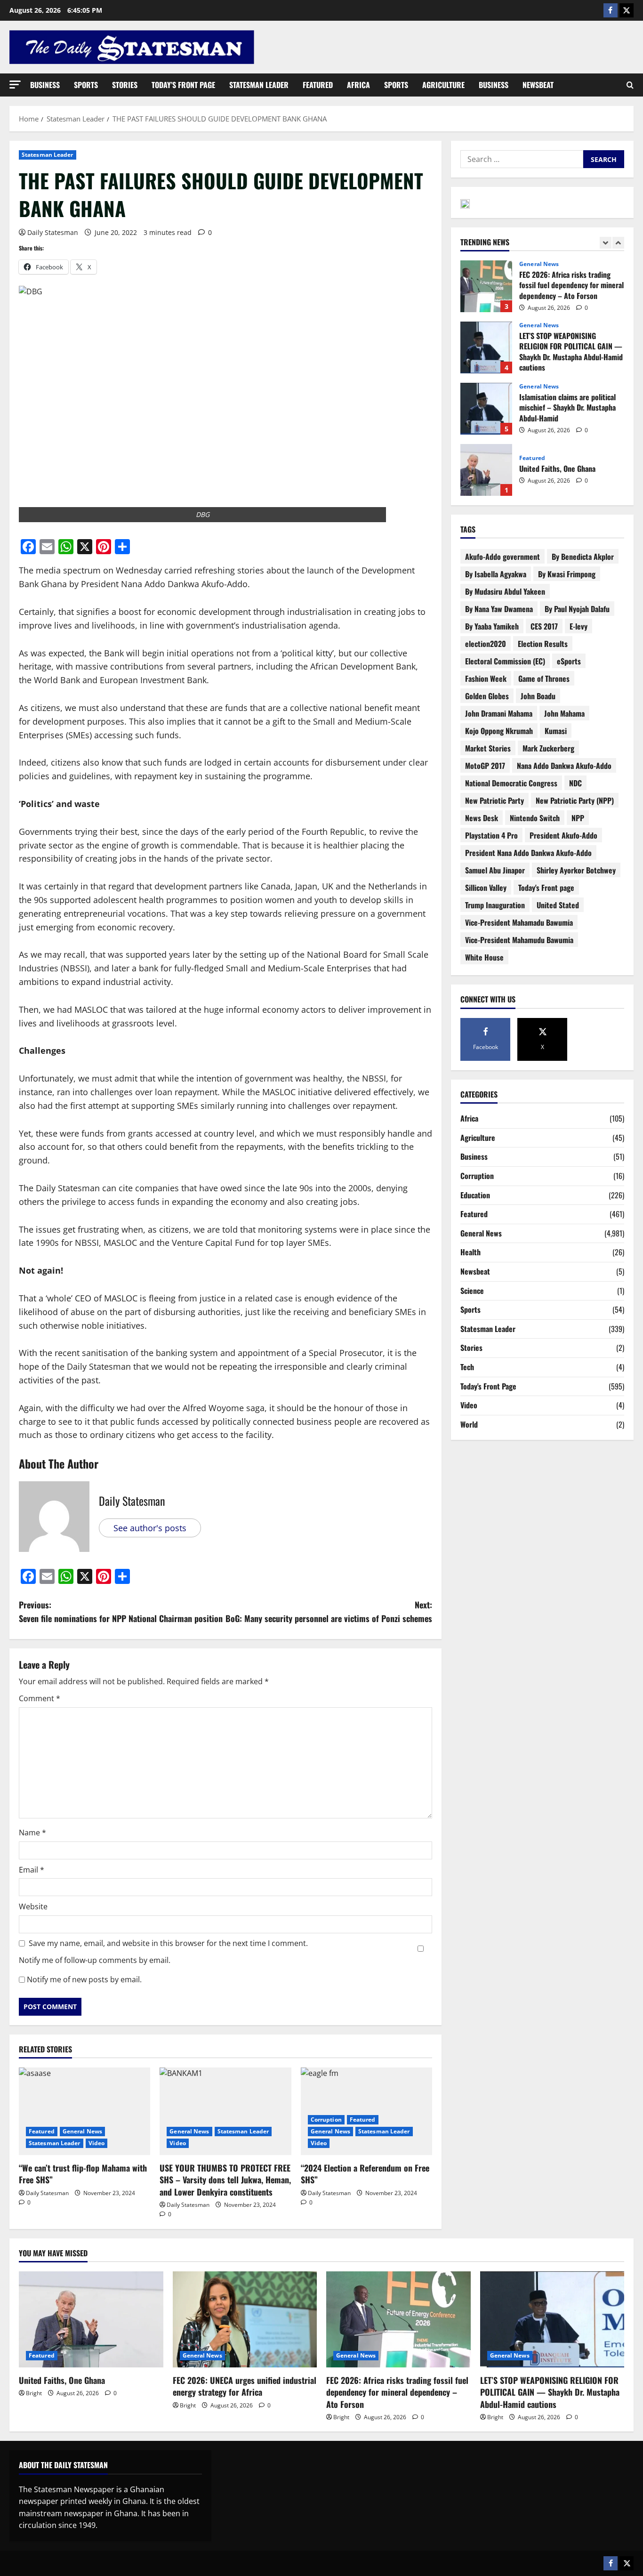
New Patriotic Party (494, 800)
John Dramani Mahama (499, 713)
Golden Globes (487, 696)
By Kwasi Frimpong (567, 574)
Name (32, 1833)
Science (472, 1291)
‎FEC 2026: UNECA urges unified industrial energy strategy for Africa (486, 470)
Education (475, 1195)
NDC (575, 783)
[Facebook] (611, 10)
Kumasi (556, 731)
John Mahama (564, 713)
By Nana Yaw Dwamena (499, 609)
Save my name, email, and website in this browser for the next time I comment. (168, 1943)
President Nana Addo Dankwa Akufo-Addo (528, 853)
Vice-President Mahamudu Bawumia (519, 940)
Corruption (326, 2120)
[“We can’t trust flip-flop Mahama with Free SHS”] (84, 2111)
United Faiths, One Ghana (486, 409)
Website (33, 1906)
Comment (40, 1698)
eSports (569, 661)
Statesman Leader (259, 85)
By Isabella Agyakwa (496, 574)
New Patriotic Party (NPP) (575, 800)
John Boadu (538, 696)
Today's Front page (546, 888)
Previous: (121, 1611)
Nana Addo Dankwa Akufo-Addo (564, 766)
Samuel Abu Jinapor (495, 870)
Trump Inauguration (495, 905)
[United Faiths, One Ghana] (91, 2319)
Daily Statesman (53, 232)
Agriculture (443, 85)
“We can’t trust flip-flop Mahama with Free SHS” (83, 2174)
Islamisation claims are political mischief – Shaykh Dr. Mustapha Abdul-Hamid (486, 347)
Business (45, 85)
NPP (578, 818)
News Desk (482, 818)
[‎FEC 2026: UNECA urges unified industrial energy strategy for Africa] (245, 2319)
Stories (125, 85)
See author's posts (150, 1528)
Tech (467, 1367)
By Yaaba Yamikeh (492, 626)
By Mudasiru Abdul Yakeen (505, 591)
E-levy (579, 626)
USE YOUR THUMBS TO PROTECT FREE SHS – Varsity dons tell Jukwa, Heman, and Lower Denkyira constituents (225, 2180)
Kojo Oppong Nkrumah (499, 731)
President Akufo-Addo (563, 835)
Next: (329, 1611)
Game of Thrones (544, 678)
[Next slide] (618, 243)
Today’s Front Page (183, 85)
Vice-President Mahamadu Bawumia (519, 922)
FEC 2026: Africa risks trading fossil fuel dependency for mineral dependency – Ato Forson (397, 2392)
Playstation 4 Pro (491, 835)
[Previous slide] (606, 243)
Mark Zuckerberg (548, 748)
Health (470, 1252)
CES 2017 (544, 626)
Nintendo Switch (535, 818)
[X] (627, 10)
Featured (318, 85)
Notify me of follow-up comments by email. (95, 1960)
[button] (15, 85)
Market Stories (488, 748)
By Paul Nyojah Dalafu (577, 609)
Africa (358, 85)
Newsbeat (538, 85)
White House (484, 957)
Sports (86, 85)
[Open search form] (630, 85)
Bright (34, 2393)
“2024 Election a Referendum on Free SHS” (365, 2174)
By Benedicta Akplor (583, 557)
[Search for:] (522, 159)
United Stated (558, 905)
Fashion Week (486, 678)
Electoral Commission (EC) (505, 661)
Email (32, 1870)
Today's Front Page (488, 1386)
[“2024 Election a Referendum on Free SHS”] (366, 2111)
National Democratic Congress (511, 783)
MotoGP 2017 (485, 766)
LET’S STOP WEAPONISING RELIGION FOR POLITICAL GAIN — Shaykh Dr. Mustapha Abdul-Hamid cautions (486, 286)
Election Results (543, 644)
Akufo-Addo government (502, 557)
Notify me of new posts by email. (84, 1979)
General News (82, 2131)
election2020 (486, 644)
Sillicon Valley (486, 888)
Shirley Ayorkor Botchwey (576, 870)
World (469, 1424)
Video (97, 2143)
